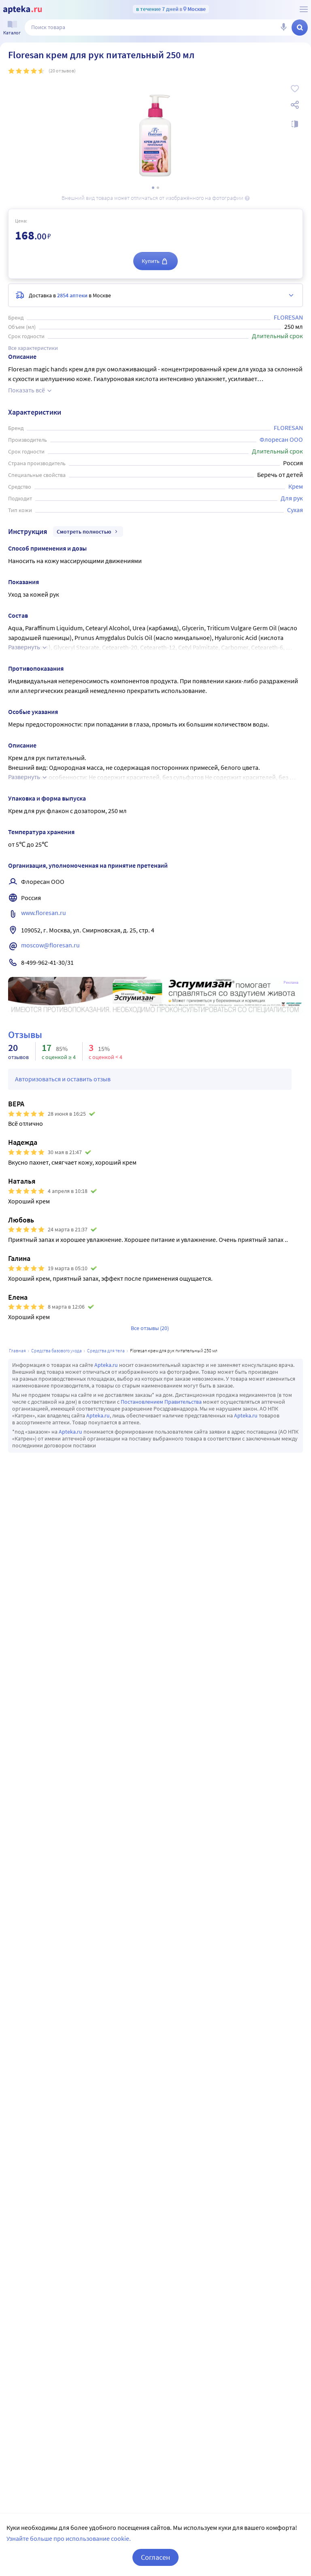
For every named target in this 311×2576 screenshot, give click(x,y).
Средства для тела (106, 1350)
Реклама (291, 983)
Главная (17, 1350)
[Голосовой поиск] (283, 28)
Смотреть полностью (84, 532)
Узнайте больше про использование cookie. (69, 2538)
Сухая (295, 510)
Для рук (292, 498)
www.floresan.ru (44, 913)
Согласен (155, 2557)
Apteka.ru (106, 1365)
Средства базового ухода (56, 1350)
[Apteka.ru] (22, 10)
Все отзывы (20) (150, 1328)
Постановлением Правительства (161, 1402)
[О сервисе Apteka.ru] (304, 9)
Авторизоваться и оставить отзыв (63, 1079)
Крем (296, 486)
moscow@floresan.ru (50, 945)
